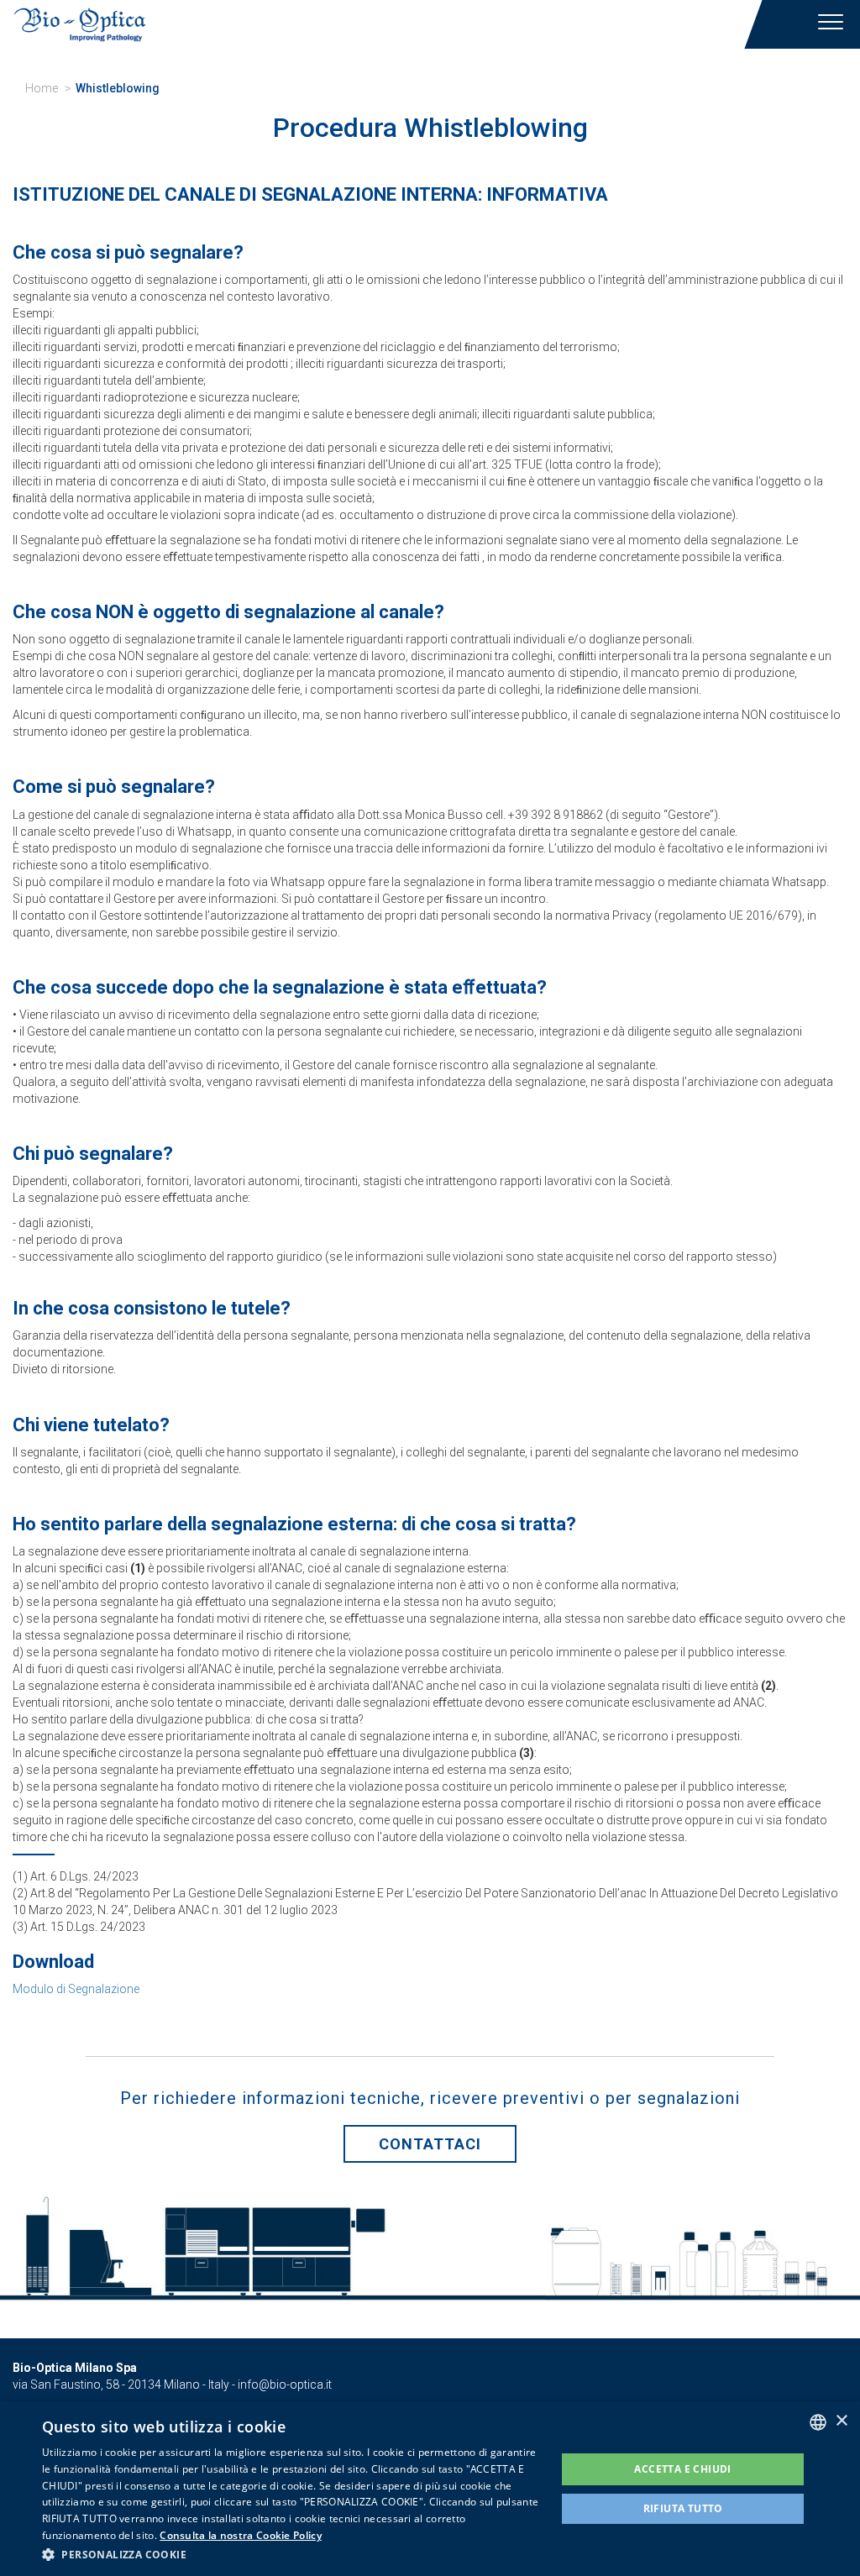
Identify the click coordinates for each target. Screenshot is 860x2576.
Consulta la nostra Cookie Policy (241, 2535)
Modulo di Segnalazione (76, 1989)
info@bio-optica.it (285, 2385)
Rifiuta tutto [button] (683, 2508)
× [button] (841, 2421)
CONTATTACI (430, 2144)
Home (42, 88)
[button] (291, 2554)
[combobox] (818, 2422)
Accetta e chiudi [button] (682, 2469)
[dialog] (430, 2489)
